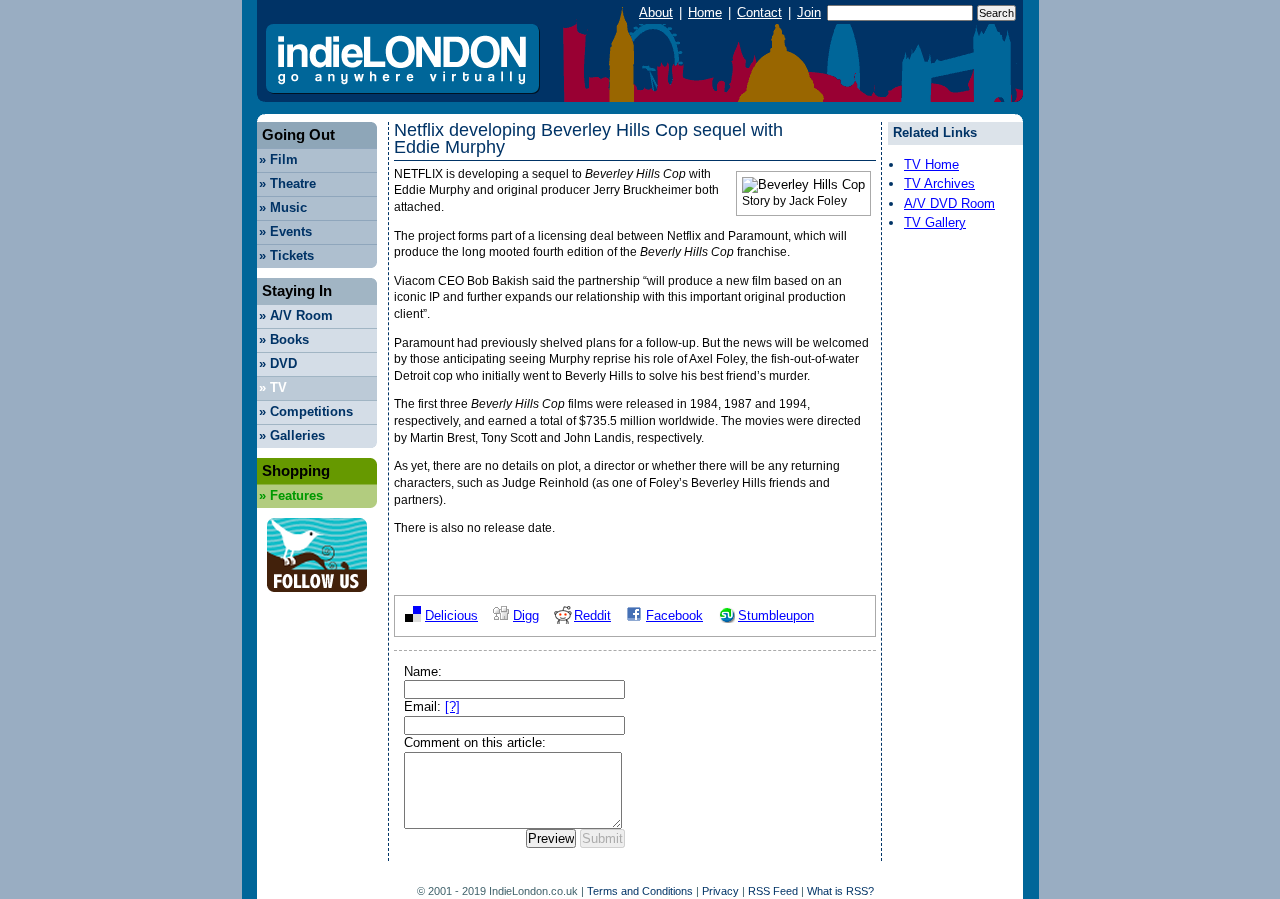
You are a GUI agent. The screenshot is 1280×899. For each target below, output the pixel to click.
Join (809, 12)
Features (291, 495)
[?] (452, 706)
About (656, 12)
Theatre (287, 183)
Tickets (286, 255)
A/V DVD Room (949, 203)
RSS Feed (773, 891)
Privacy (720, 891)
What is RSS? (840, 891)
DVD (278, 363)
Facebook (674, 615)
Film (278, 159)
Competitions (306, 411)
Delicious (451, 615)
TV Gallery (935, 222)
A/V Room (296, 315)
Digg (526, 615)
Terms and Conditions (640, 891)
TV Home (931, 164)
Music (283, 207)
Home (705, 12)
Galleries (292, 435)
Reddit (592, 615)
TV (273, 387)
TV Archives (939, 183)
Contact (759, 12)
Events (285, 231)
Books (284, 339)
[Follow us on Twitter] (317, 597)
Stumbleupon (776, 615)
